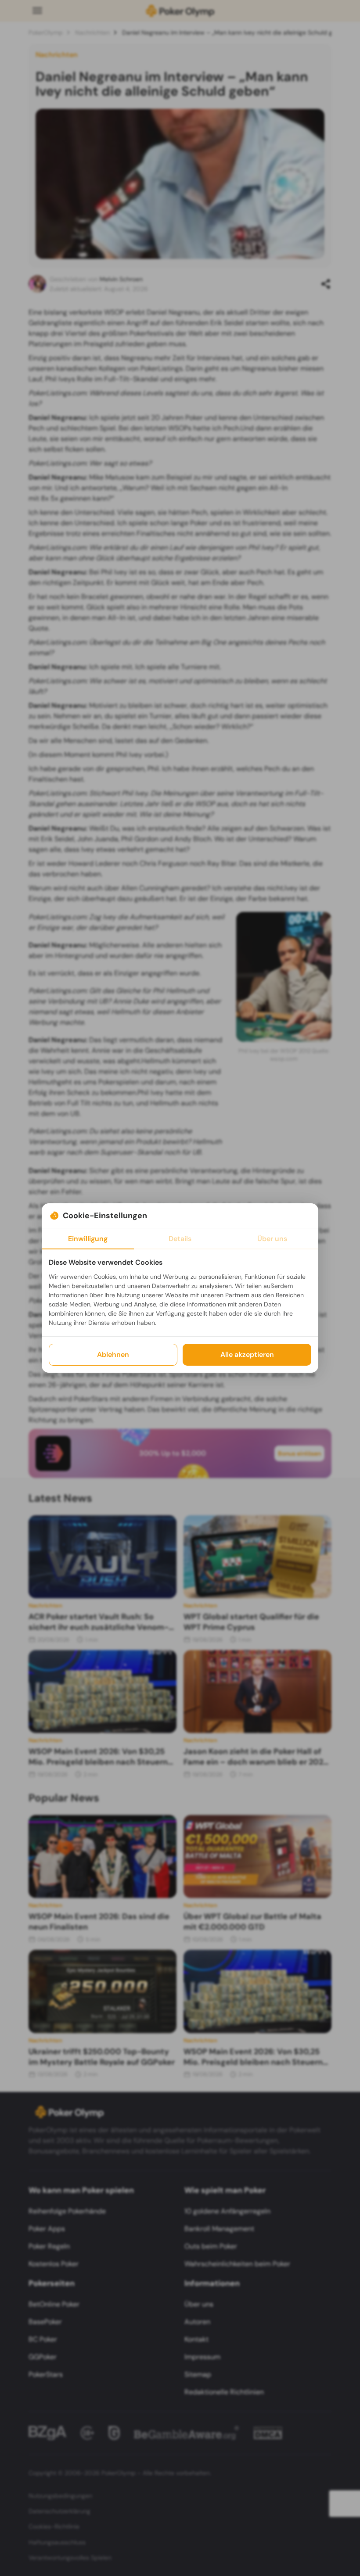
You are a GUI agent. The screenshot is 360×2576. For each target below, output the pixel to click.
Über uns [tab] (272, 1239)
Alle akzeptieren (247, 1354)
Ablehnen (113, 1354)
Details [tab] (180, 1239)
